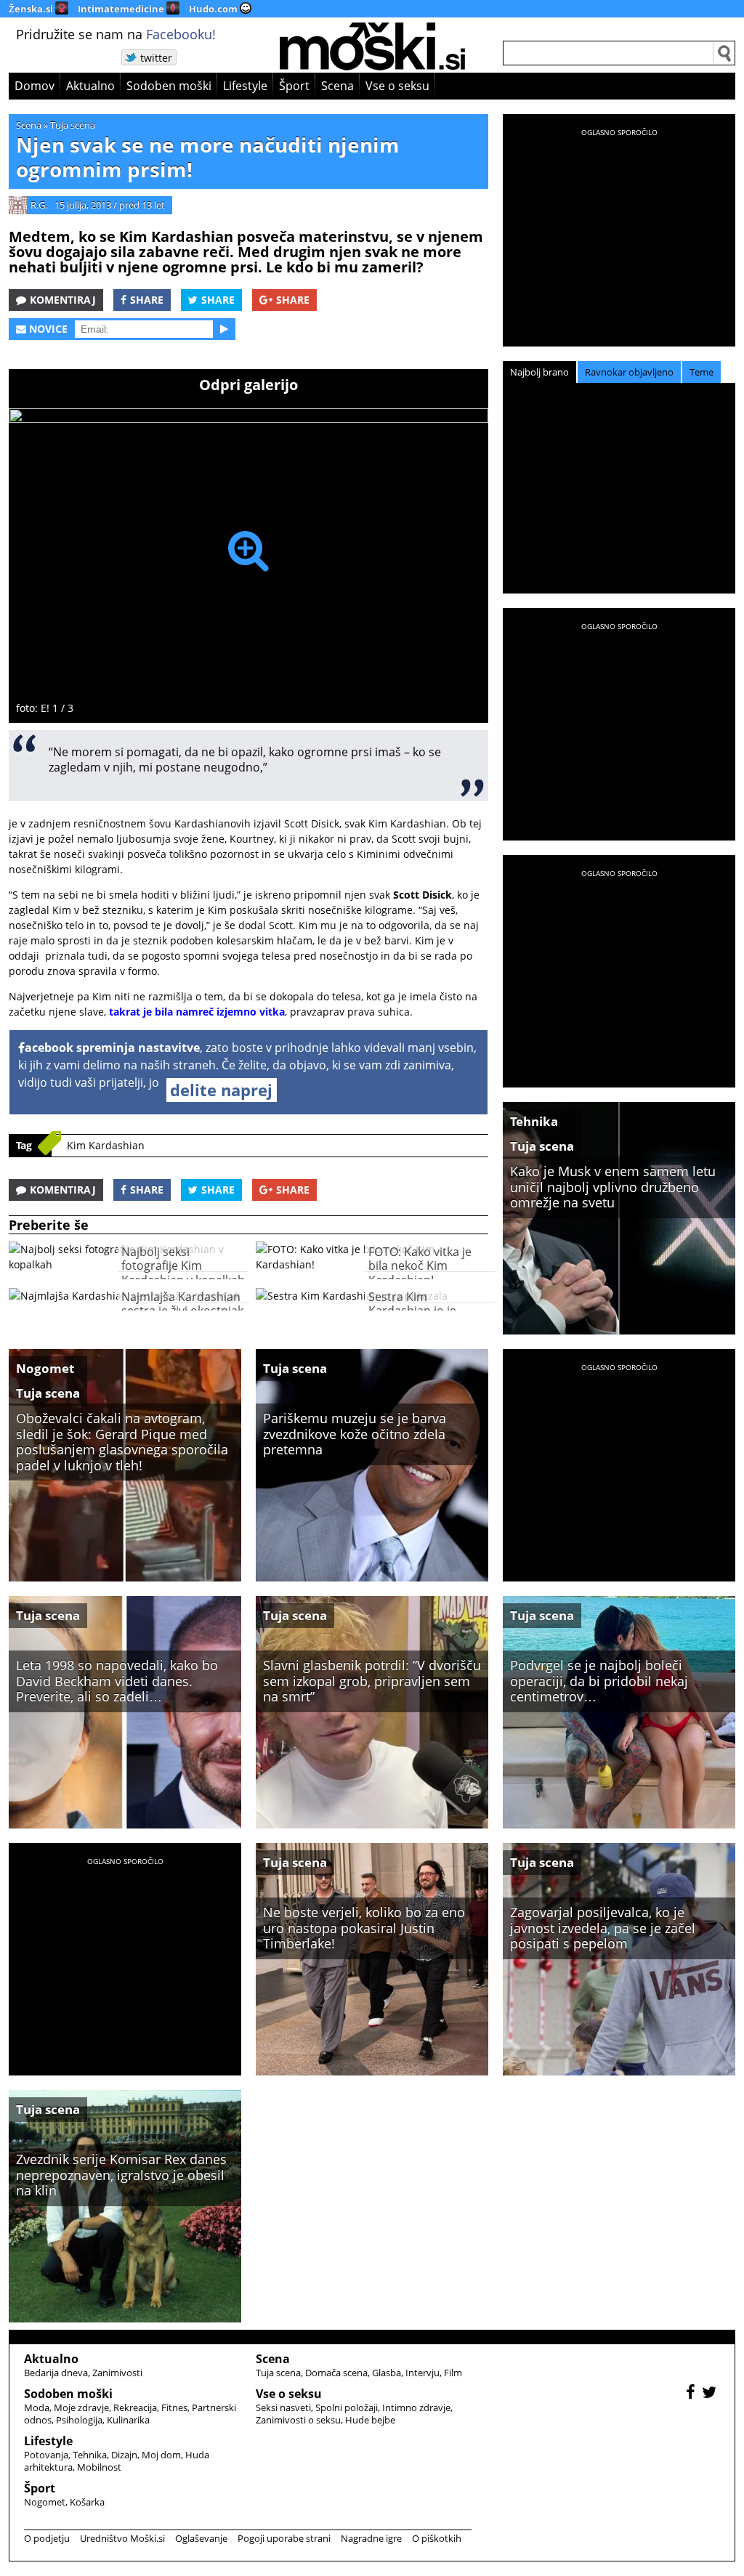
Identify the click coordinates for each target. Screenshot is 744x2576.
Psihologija (79, 2420)
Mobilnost (99, 2467)
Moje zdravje (81, 2407)
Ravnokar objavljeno (629, 372)
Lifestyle (245, 86)
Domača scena (336, 2373)
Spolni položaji (347, 2407)
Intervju (422, 2373)
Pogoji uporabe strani (284, 2538)
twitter (156, 58)
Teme (701, 372)
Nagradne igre (371, 2538)
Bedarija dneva (56, 2373)
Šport (294, 86)
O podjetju (47, 2538)
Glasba (387, 2373)
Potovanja (46, 2455)
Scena (337, 86)
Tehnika (534, 1121)
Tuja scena (73, 125)
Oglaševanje (201, 2538)
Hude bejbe (370, 2420)
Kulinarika (128, 2420)
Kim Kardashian (106, 1145)
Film (453, 2373)
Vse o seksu (397, 86)
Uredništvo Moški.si (122, 2538)
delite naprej (221, 1090)
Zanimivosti (117, 2373)
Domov (35, 86)
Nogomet (45, 1368)
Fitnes (174, 2407)
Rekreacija (135, 2407)
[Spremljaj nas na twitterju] (711, 2394)
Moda (37, 2407)
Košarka (87, 2502)
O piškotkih (437, 2538)
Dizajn (124, 2455)
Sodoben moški (169, 86)
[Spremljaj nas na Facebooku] (692, 2394)
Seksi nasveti (283, 2407)
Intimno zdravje (416, 2407)
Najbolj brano (539, 372)
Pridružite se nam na (116, 34)
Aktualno (90, 86)
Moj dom (161, 2455)
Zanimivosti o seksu (298, 2420)
